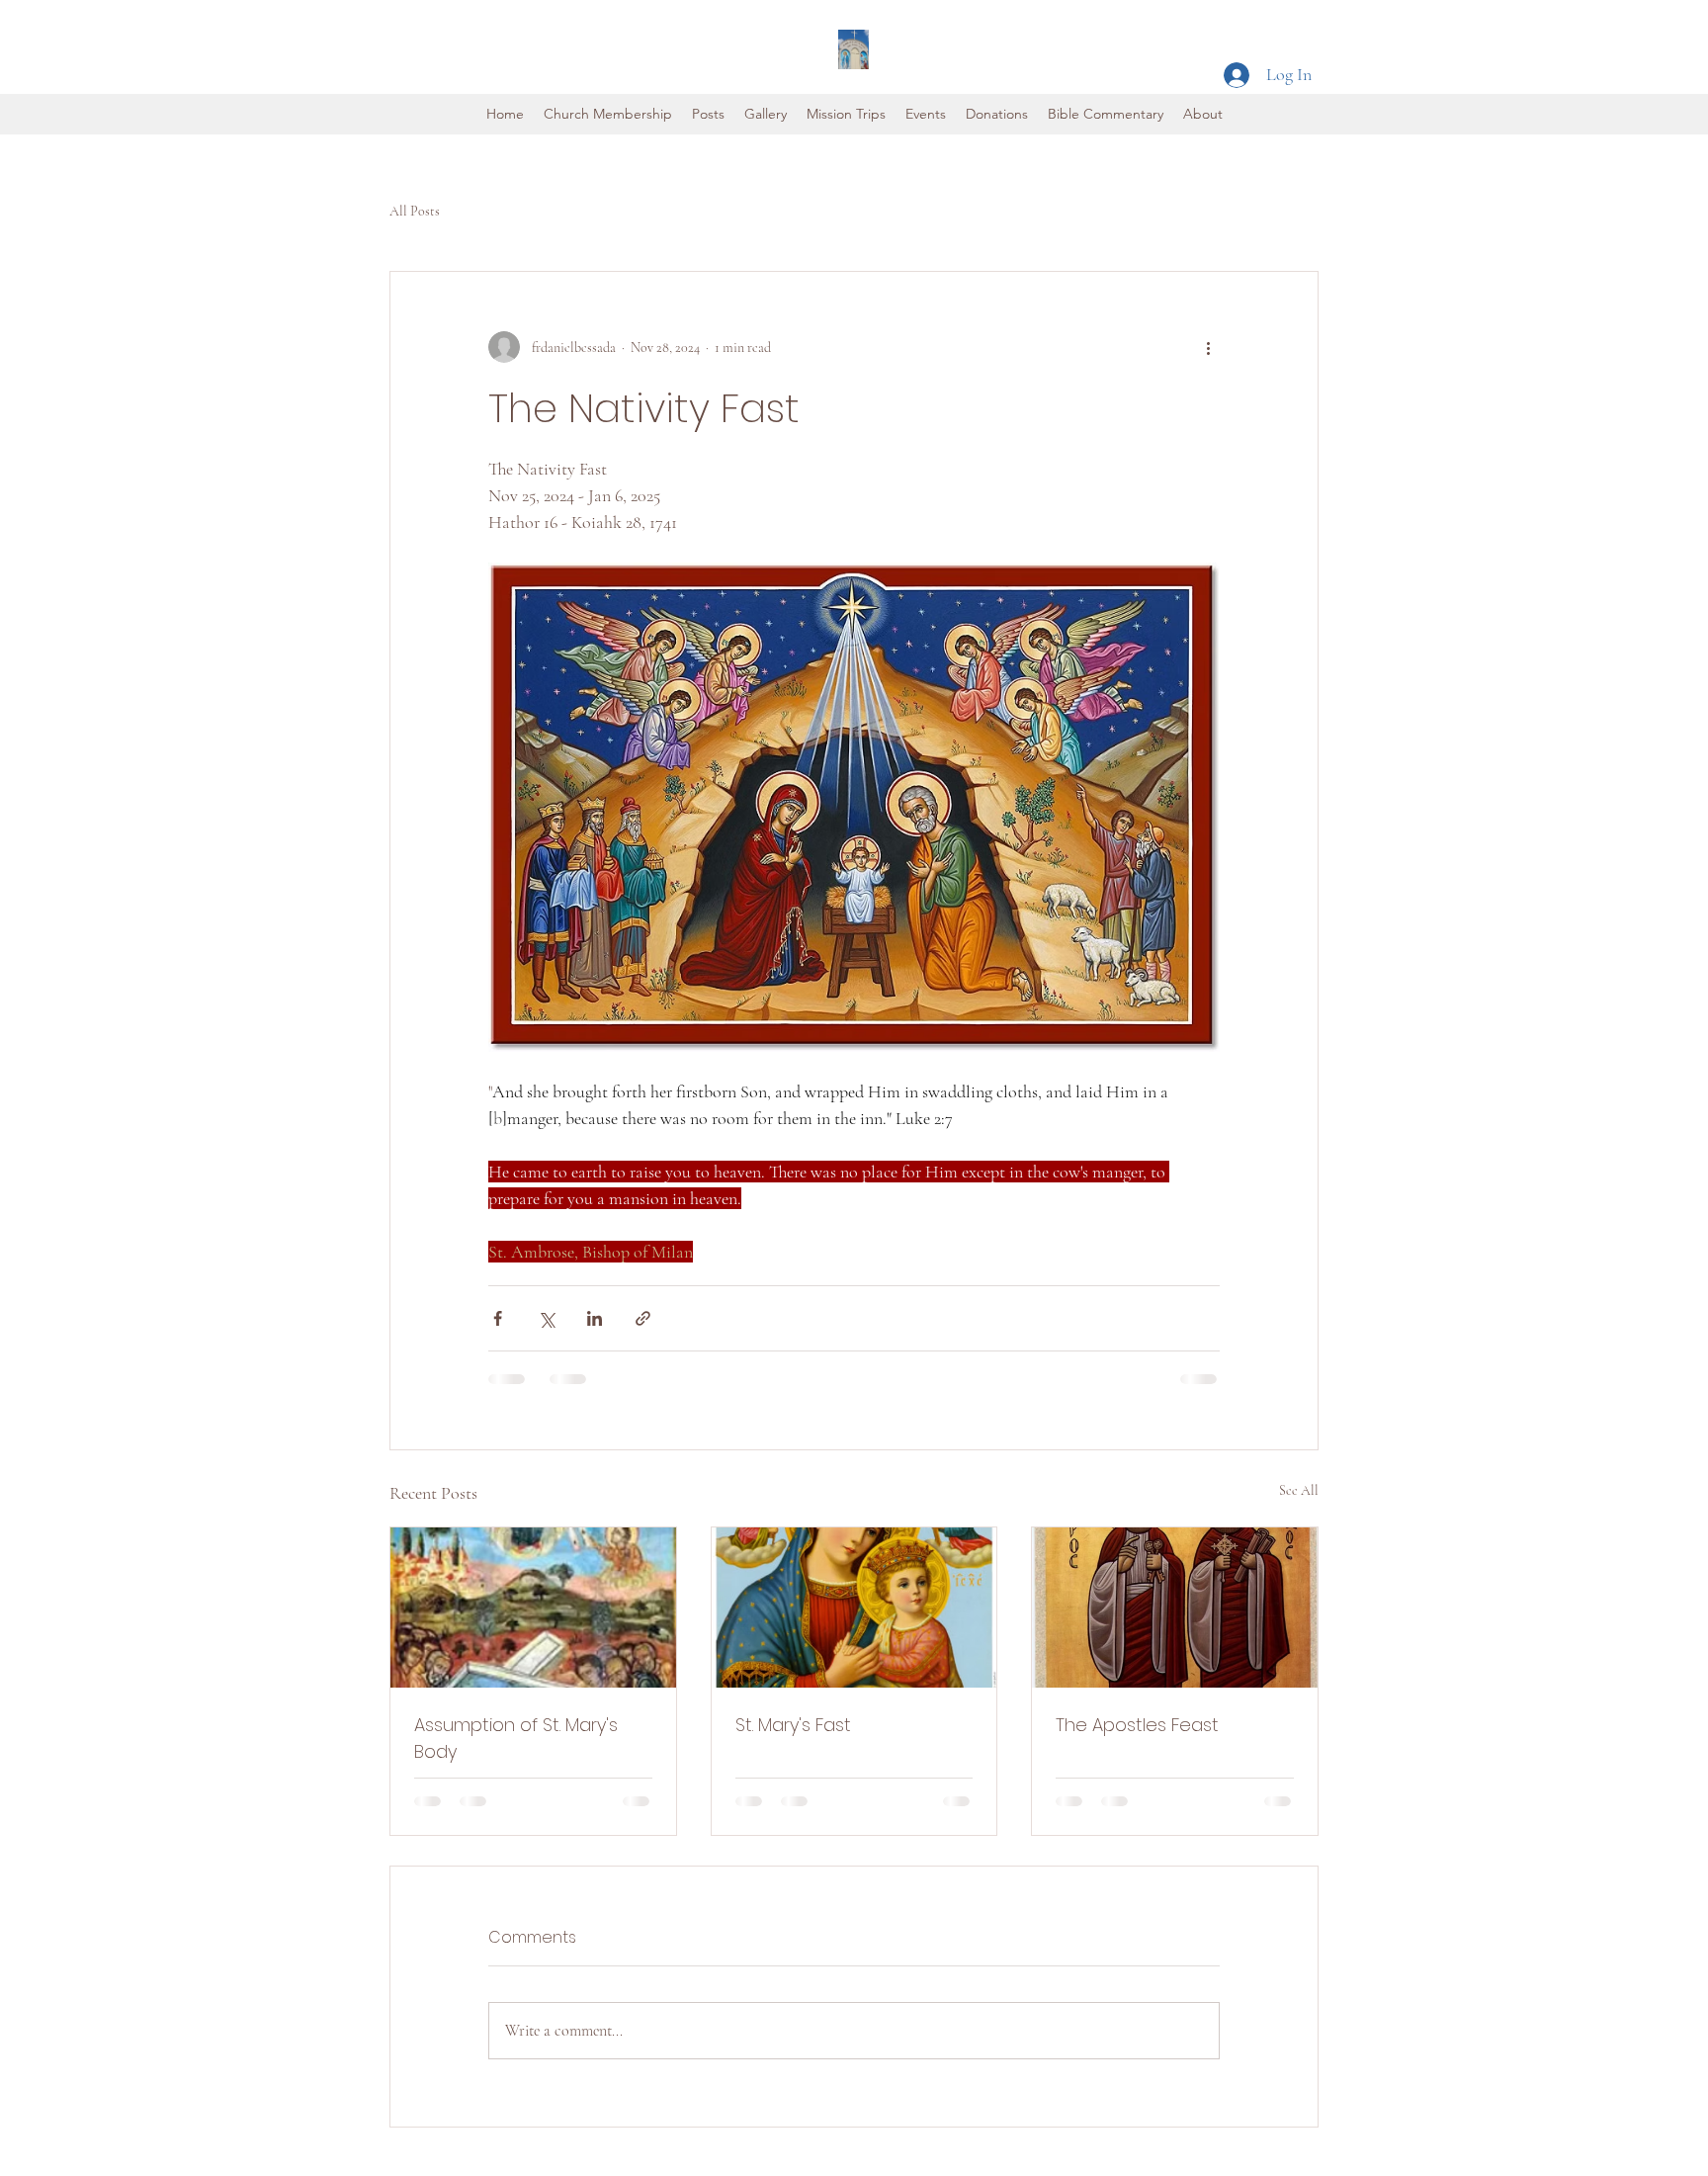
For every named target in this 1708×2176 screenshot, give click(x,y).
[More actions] (1208, 347)
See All (1299, 1490)
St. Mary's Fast (793, 1725)
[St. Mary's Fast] (854, 1608)
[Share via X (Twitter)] (546, 1318)
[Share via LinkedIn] (595, 1318)
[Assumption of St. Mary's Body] (533, 1608)
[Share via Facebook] (498, 1318)
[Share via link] (643, 1318)
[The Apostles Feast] (1175, 1608)
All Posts (415, 211)
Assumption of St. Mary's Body (516, 1738)
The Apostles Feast (1137, 1725)
